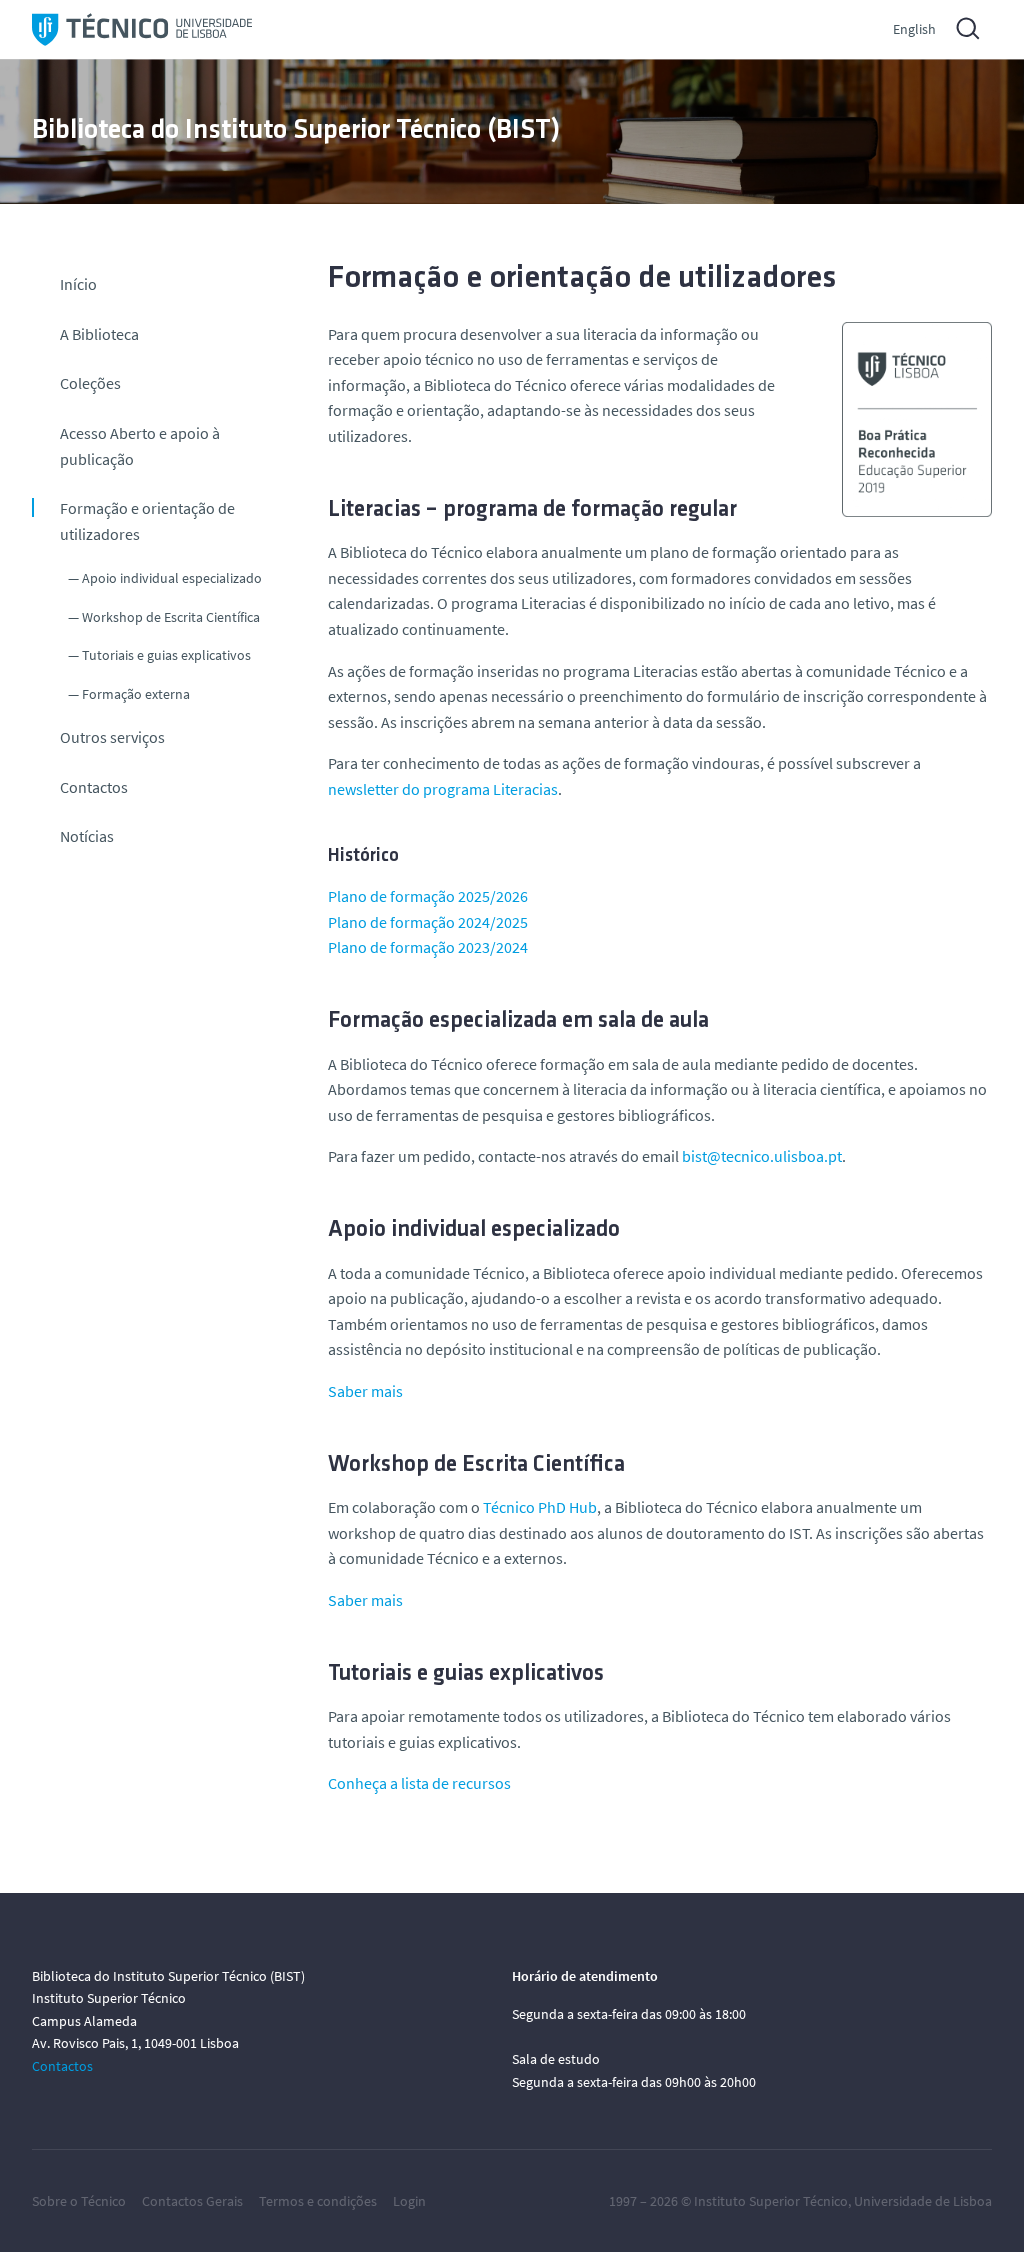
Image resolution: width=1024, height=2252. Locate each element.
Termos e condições (318, 2201)
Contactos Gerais (192, 2201)
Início (78, 284)
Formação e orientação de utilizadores (147, 521)
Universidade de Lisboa (923, 2201)
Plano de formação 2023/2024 (428, 947)
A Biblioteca (99, 334)
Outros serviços (112, 737)
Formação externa (136, 694)
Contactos (94, 787)
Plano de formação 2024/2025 (428, 922)
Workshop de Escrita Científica (171, 617)
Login (409, 2201)
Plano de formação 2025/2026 (428, 896)
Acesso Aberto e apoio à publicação (140, 446)
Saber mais (365, 1391)
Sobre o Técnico (79, 2201)
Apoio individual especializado (172, 578)
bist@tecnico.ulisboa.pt (762, 1156)
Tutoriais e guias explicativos (166, 655)
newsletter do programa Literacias (443, 789)
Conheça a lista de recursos (419, 1783)
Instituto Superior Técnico (771, 2201)
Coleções (90, 383)
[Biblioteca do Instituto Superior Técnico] (142, 29)
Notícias (87, 836)
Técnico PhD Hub (540, 1507)
